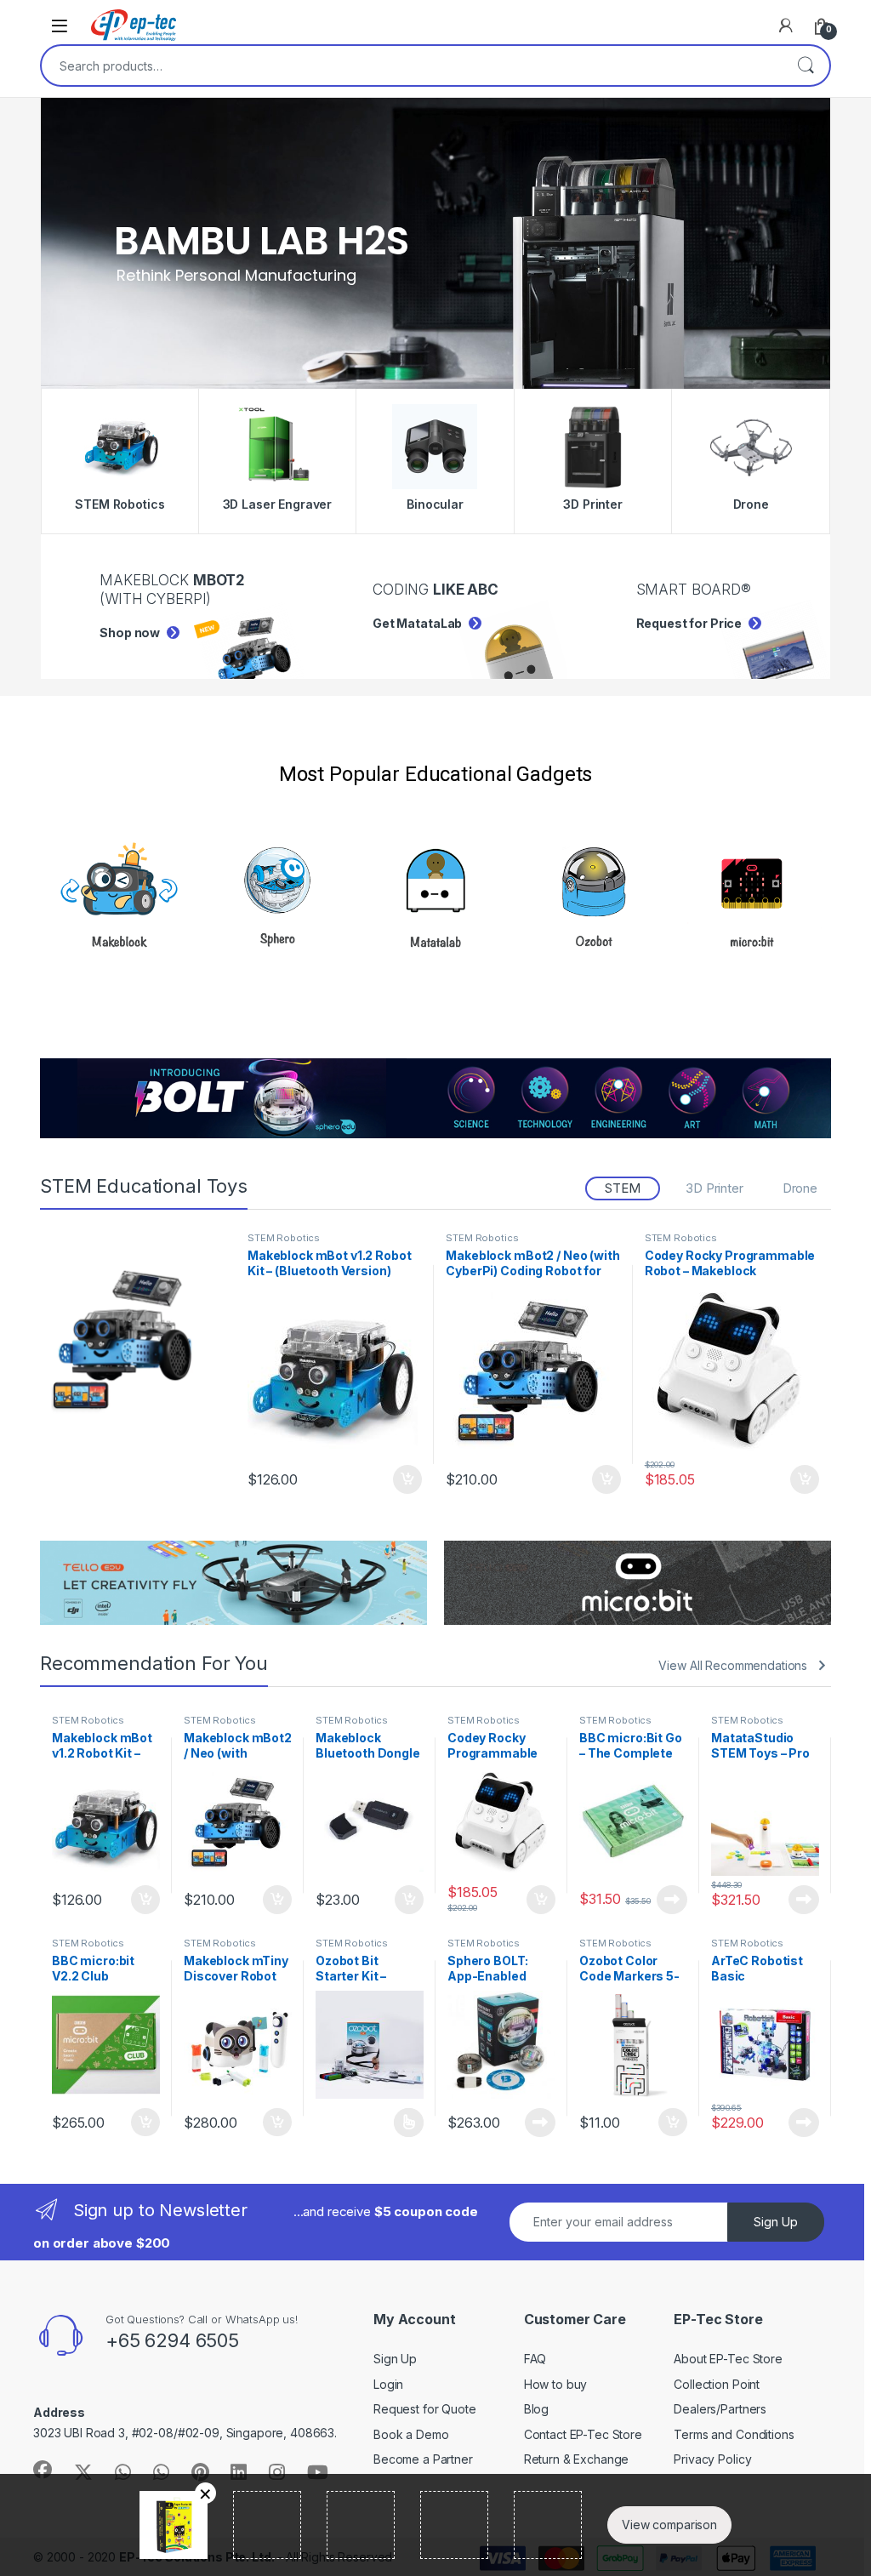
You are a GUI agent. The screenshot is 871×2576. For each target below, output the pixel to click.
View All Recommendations (733, 1665)
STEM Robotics (284, 1238)
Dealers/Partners (720, 2409)
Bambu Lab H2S (261, 241)
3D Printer (714, 1188)
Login (388, 2384)
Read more (672, 1900)
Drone (800, 1188)
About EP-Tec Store (728, 2359)
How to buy (556, 2384)
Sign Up (776, 2222)
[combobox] (412, 66)
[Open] (60, 25)
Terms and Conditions (734, 2434)
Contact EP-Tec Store (583, 2434)
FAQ (535, 2359)
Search (806, 66)
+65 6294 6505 (172, 2340)
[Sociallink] (43, 2470)
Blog (536, 2409)
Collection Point (717, 2384)
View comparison (669, 2525)
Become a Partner (423, 2459)
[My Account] (786, 26)
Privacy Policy (712, 2459)
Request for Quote (425, 2409)
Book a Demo (411, 2434)
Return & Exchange (577, 2459)
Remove (205, 2493)
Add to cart (407, 1479)
